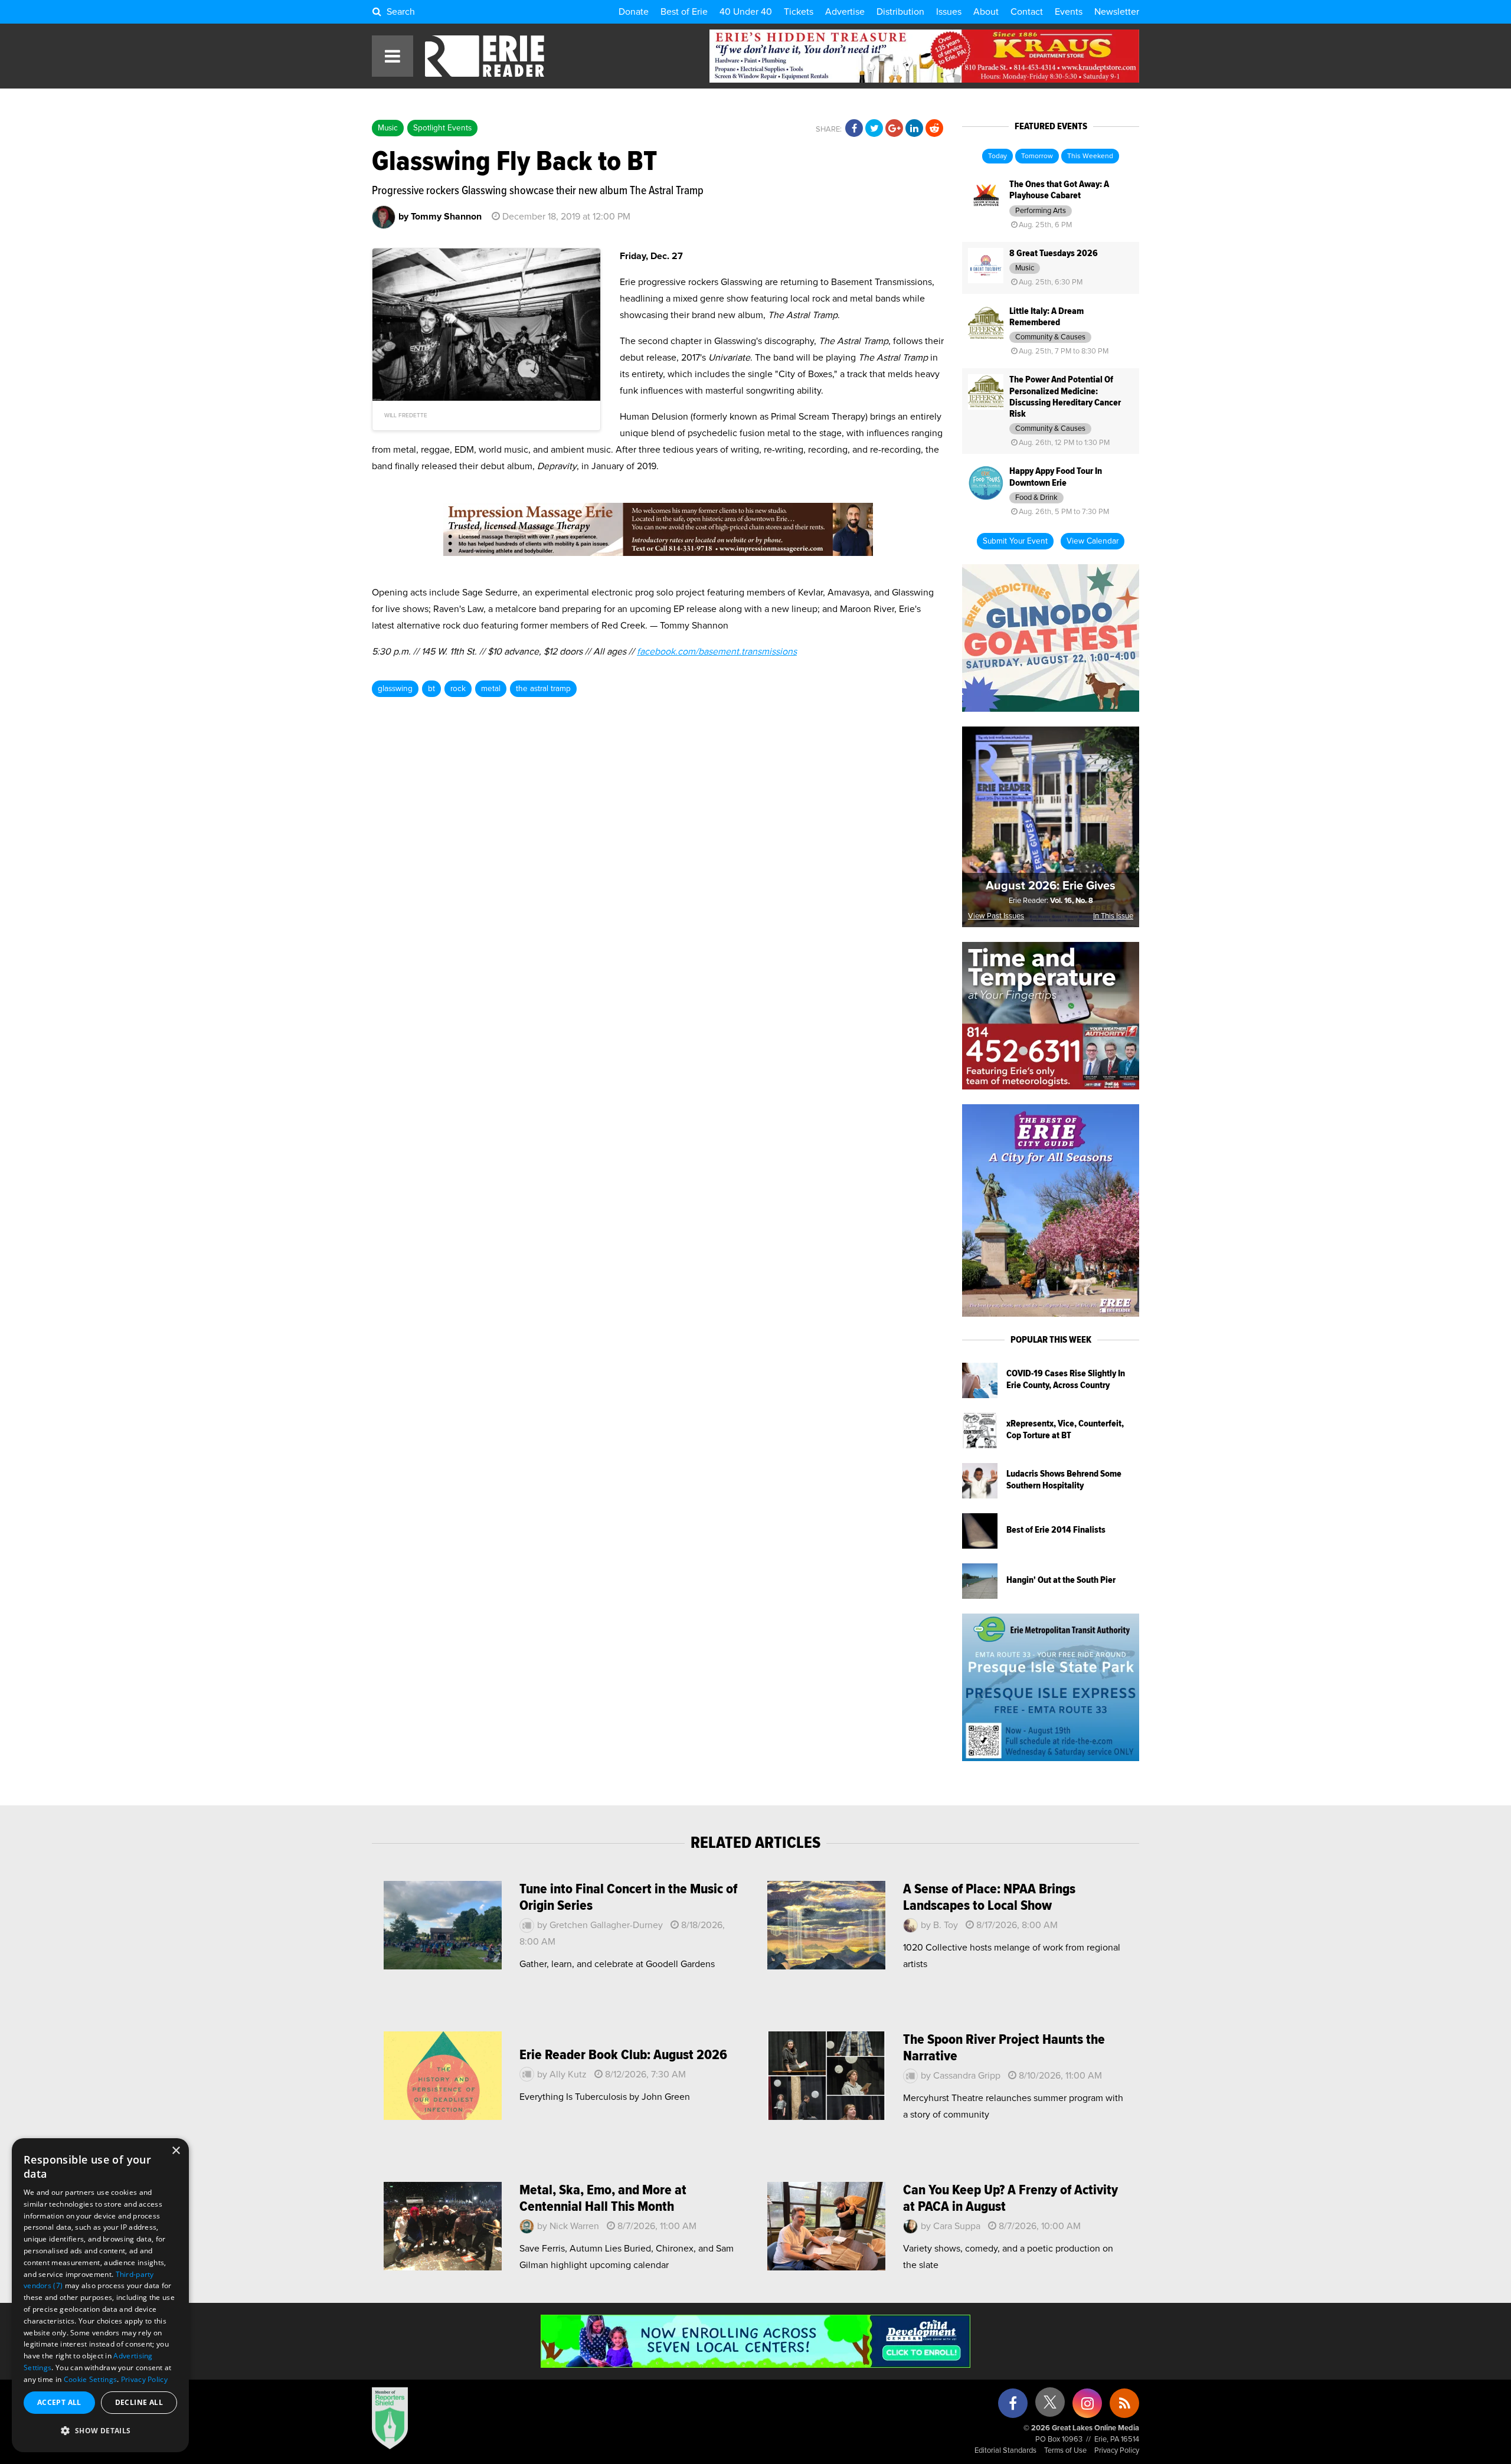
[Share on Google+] (894, 129)
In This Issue (1113, 916)
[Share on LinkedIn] (914, 129)
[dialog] (100, 2295)
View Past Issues (996, 916)
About (986, 12)
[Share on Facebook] (854, 129)
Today (997, 156)
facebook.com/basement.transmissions (717, 652)
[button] (100, 2431)
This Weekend (1090, 156)
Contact (1027, 12)
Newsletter (1117, 12)
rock (458, 689)
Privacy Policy (1117, 2451)
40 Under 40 (746, 12)
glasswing (395, 689)
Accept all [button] (59, 2402)
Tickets (799, 12)
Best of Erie (684, 12)
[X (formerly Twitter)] (1050, 2406)
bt (431, 689)
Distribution (900, 12)
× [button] (176, 2151)
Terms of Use (1065, 2451)
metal (491, 689)
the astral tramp (543, 689)
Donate (634, 12)
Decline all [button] (139, 2402)
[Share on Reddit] (934, 129)
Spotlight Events (442, 128)
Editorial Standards (1005, 2451)
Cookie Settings (91, 2379)
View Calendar (1093, 541)
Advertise (845, 12)
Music (388, 128)
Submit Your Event (1015, 541)
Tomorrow (1037, 156)
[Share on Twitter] (874, 129)
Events (1069, 12)
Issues (949, 12)
